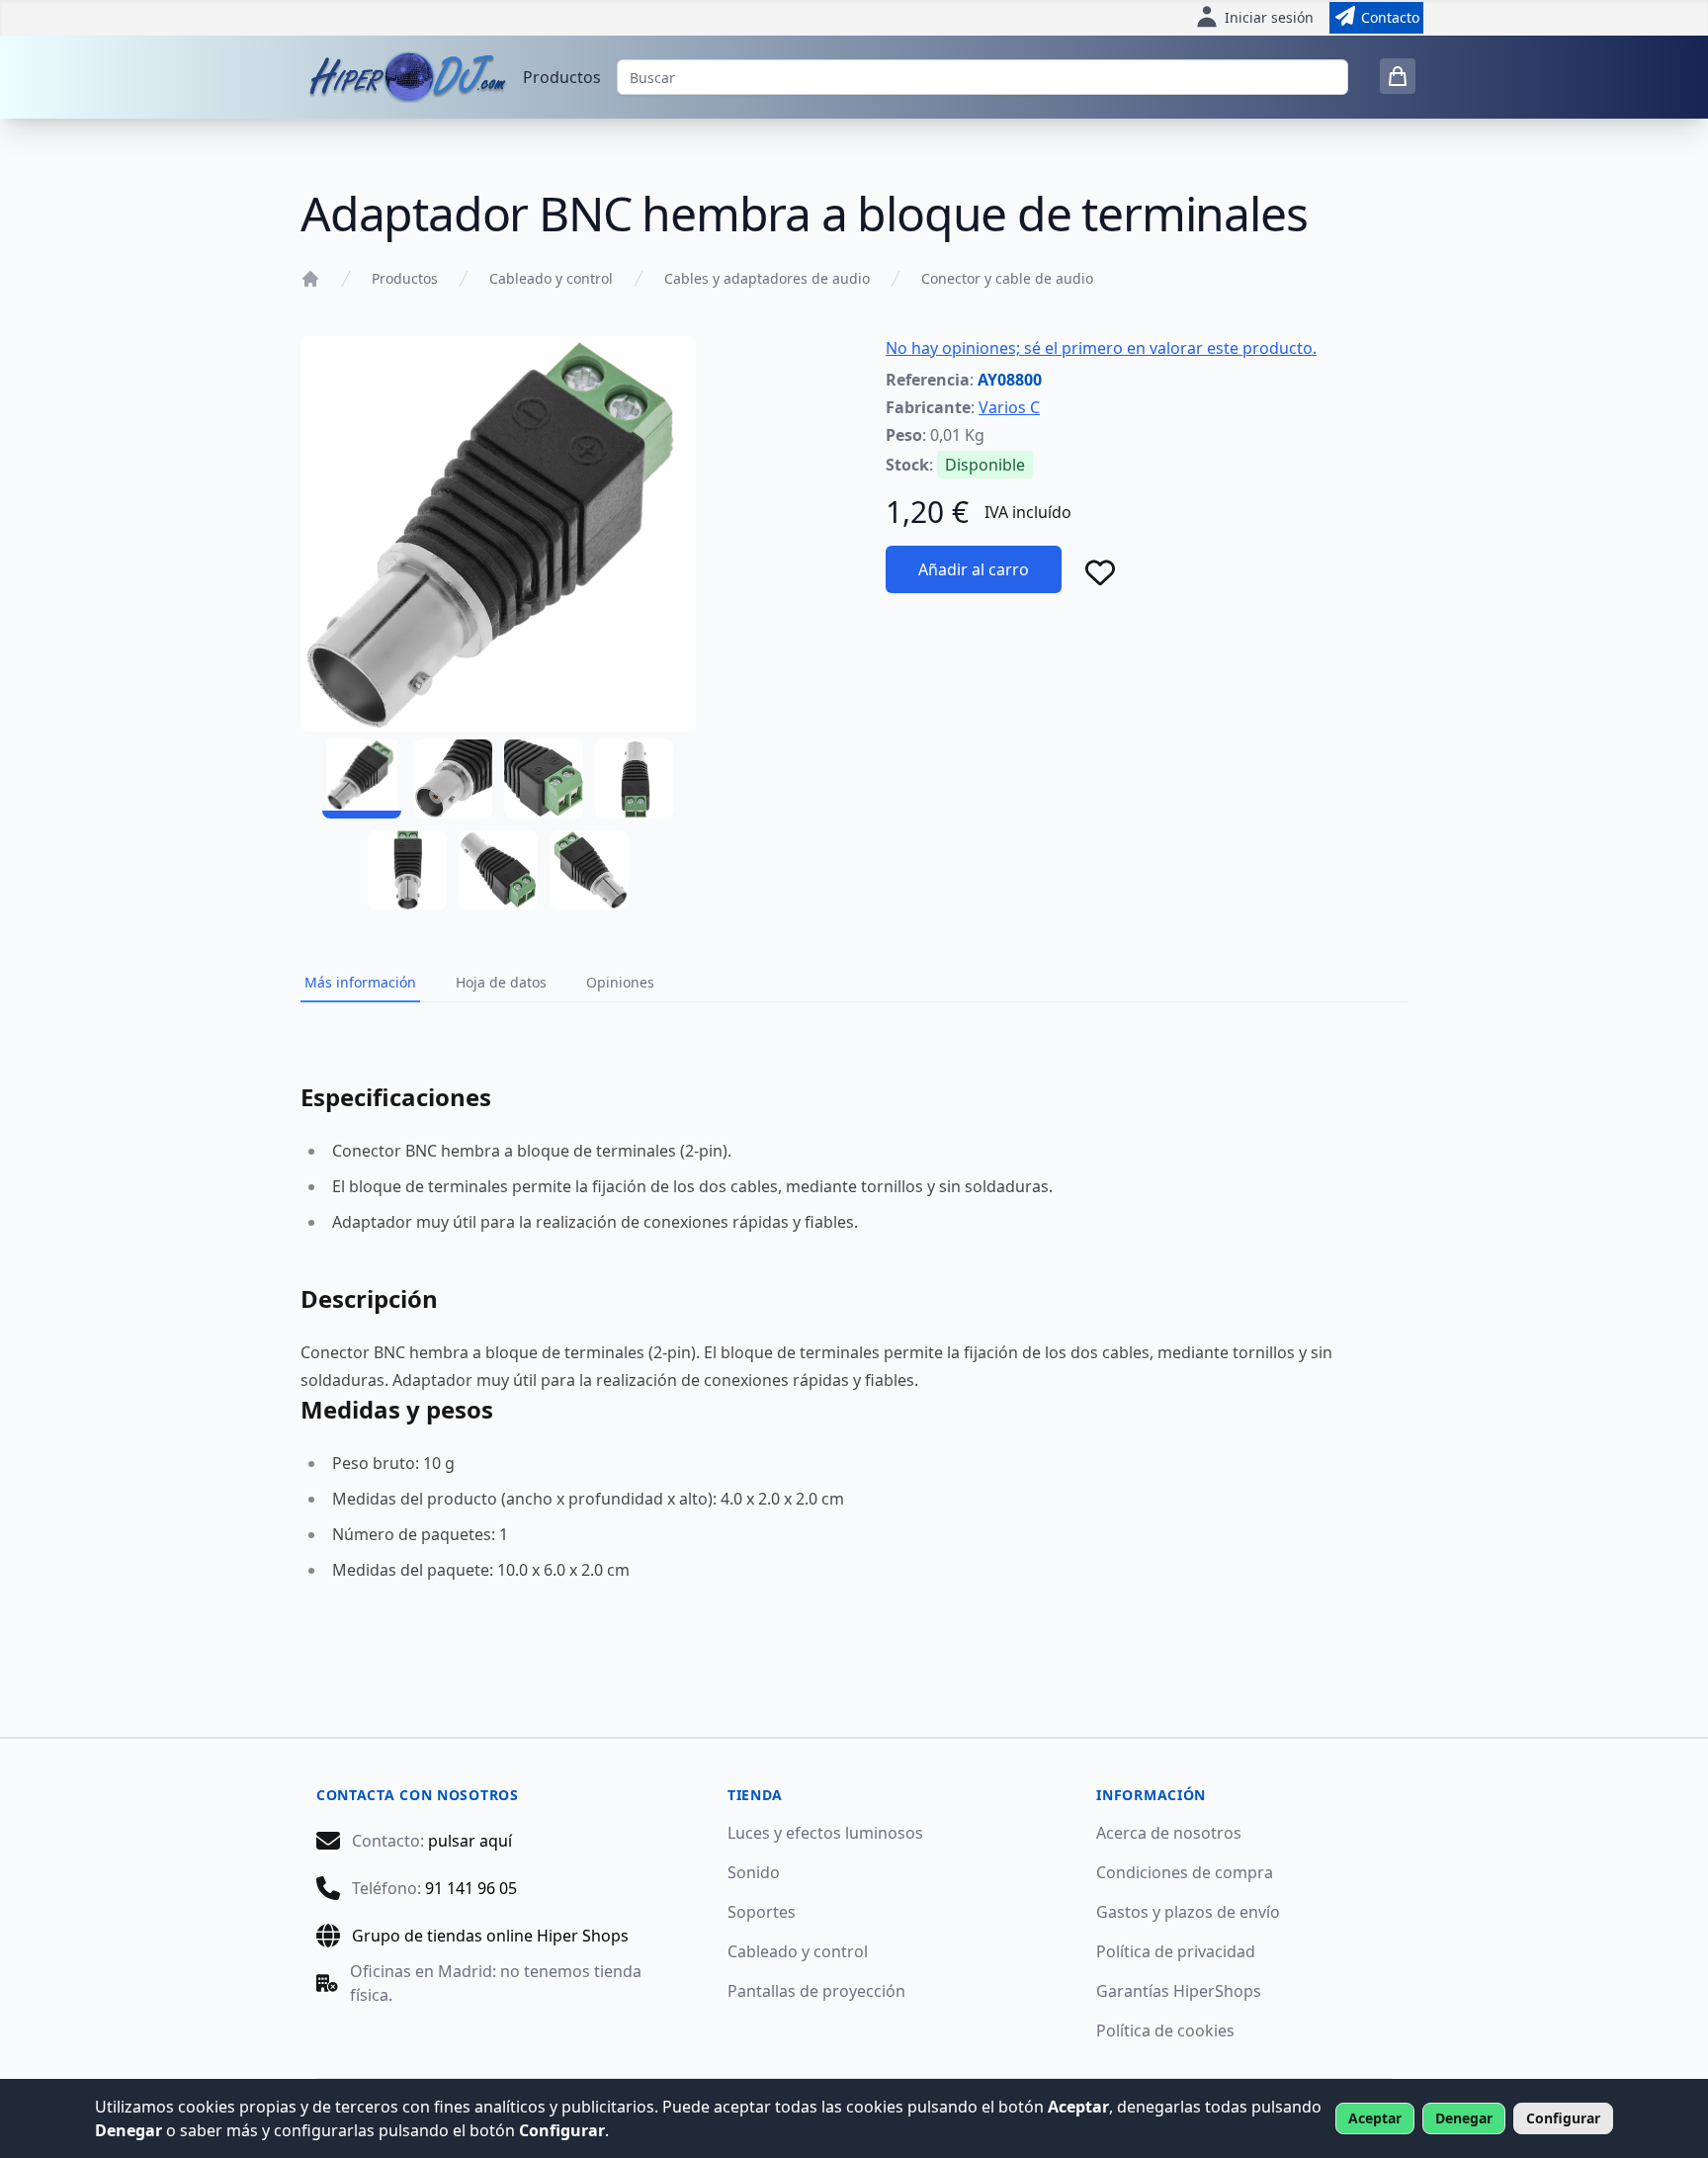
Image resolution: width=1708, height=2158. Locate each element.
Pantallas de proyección (816, 1991)
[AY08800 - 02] (453, 779)
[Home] (310, 279)
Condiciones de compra (1185, 1872)
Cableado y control (551, 278)
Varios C (1009, 407)
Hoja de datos (501, 982)
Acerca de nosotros (1169, 1833)
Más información (360, 982)
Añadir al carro (974, 569)
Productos (562, 77)
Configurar (1563, 2118)
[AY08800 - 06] (498, 870)
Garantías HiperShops (1179, 1991)
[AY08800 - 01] (362, 779)
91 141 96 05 (471, 1888)
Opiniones (620, 982)
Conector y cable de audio (1007, 278)
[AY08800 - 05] (407, 870)
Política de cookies (1165, 2030)
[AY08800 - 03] (544, 779)
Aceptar (1375, 2118)
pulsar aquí (470, 1841)
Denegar (1464, 2118)
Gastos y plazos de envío (1188, 1912)
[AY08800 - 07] (589, 870)
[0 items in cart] (1398, 76)
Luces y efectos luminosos (825, 1833)
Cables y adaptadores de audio (767, 278)
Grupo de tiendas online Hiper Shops (490, 1936)
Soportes (762, 1912)
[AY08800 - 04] (635, 779)
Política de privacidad (1176, 1951)
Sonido (754, 1872)
